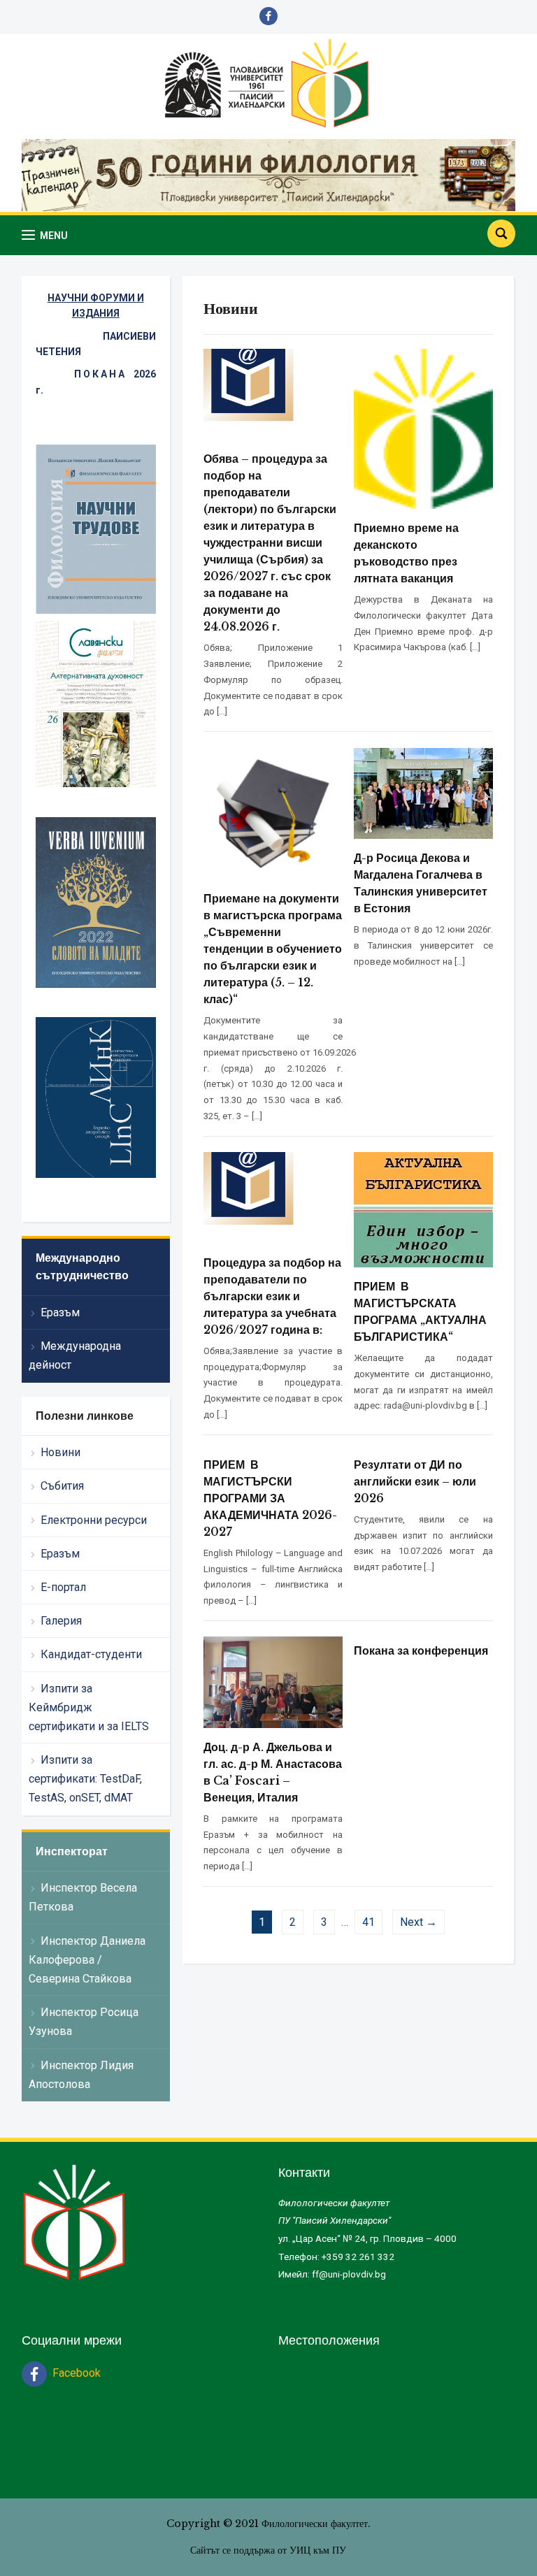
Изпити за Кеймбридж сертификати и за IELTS (89, 1707)
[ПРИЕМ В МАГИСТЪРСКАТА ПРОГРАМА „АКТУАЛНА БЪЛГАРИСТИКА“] (423, 1209)
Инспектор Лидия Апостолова (81, 2075)
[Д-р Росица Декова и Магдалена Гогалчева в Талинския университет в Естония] (423, 792)
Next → (418, 1922)
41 (368, 1922)
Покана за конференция (421, 1650)
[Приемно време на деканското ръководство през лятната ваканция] (423, 428)
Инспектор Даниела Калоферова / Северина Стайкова (87, 1960)
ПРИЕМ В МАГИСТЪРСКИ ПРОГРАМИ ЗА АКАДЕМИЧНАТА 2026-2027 (270, 1498)
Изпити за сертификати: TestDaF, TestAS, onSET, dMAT (85, 1779)
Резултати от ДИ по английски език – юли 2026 (415, 1481)
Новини (60, 1452)
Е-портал (63, 1587)
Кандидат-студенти (91, 1654)
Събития (62, 1486)
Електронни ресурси (94, 1520)
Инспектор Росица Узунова (84, 2022)
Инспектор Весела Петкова (83, 1897)
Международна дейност (75, 1355)
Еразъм (60, 1312)
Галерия (61, 1621)
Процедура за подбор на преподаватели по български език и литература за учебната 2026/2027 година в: (272, 1296)
